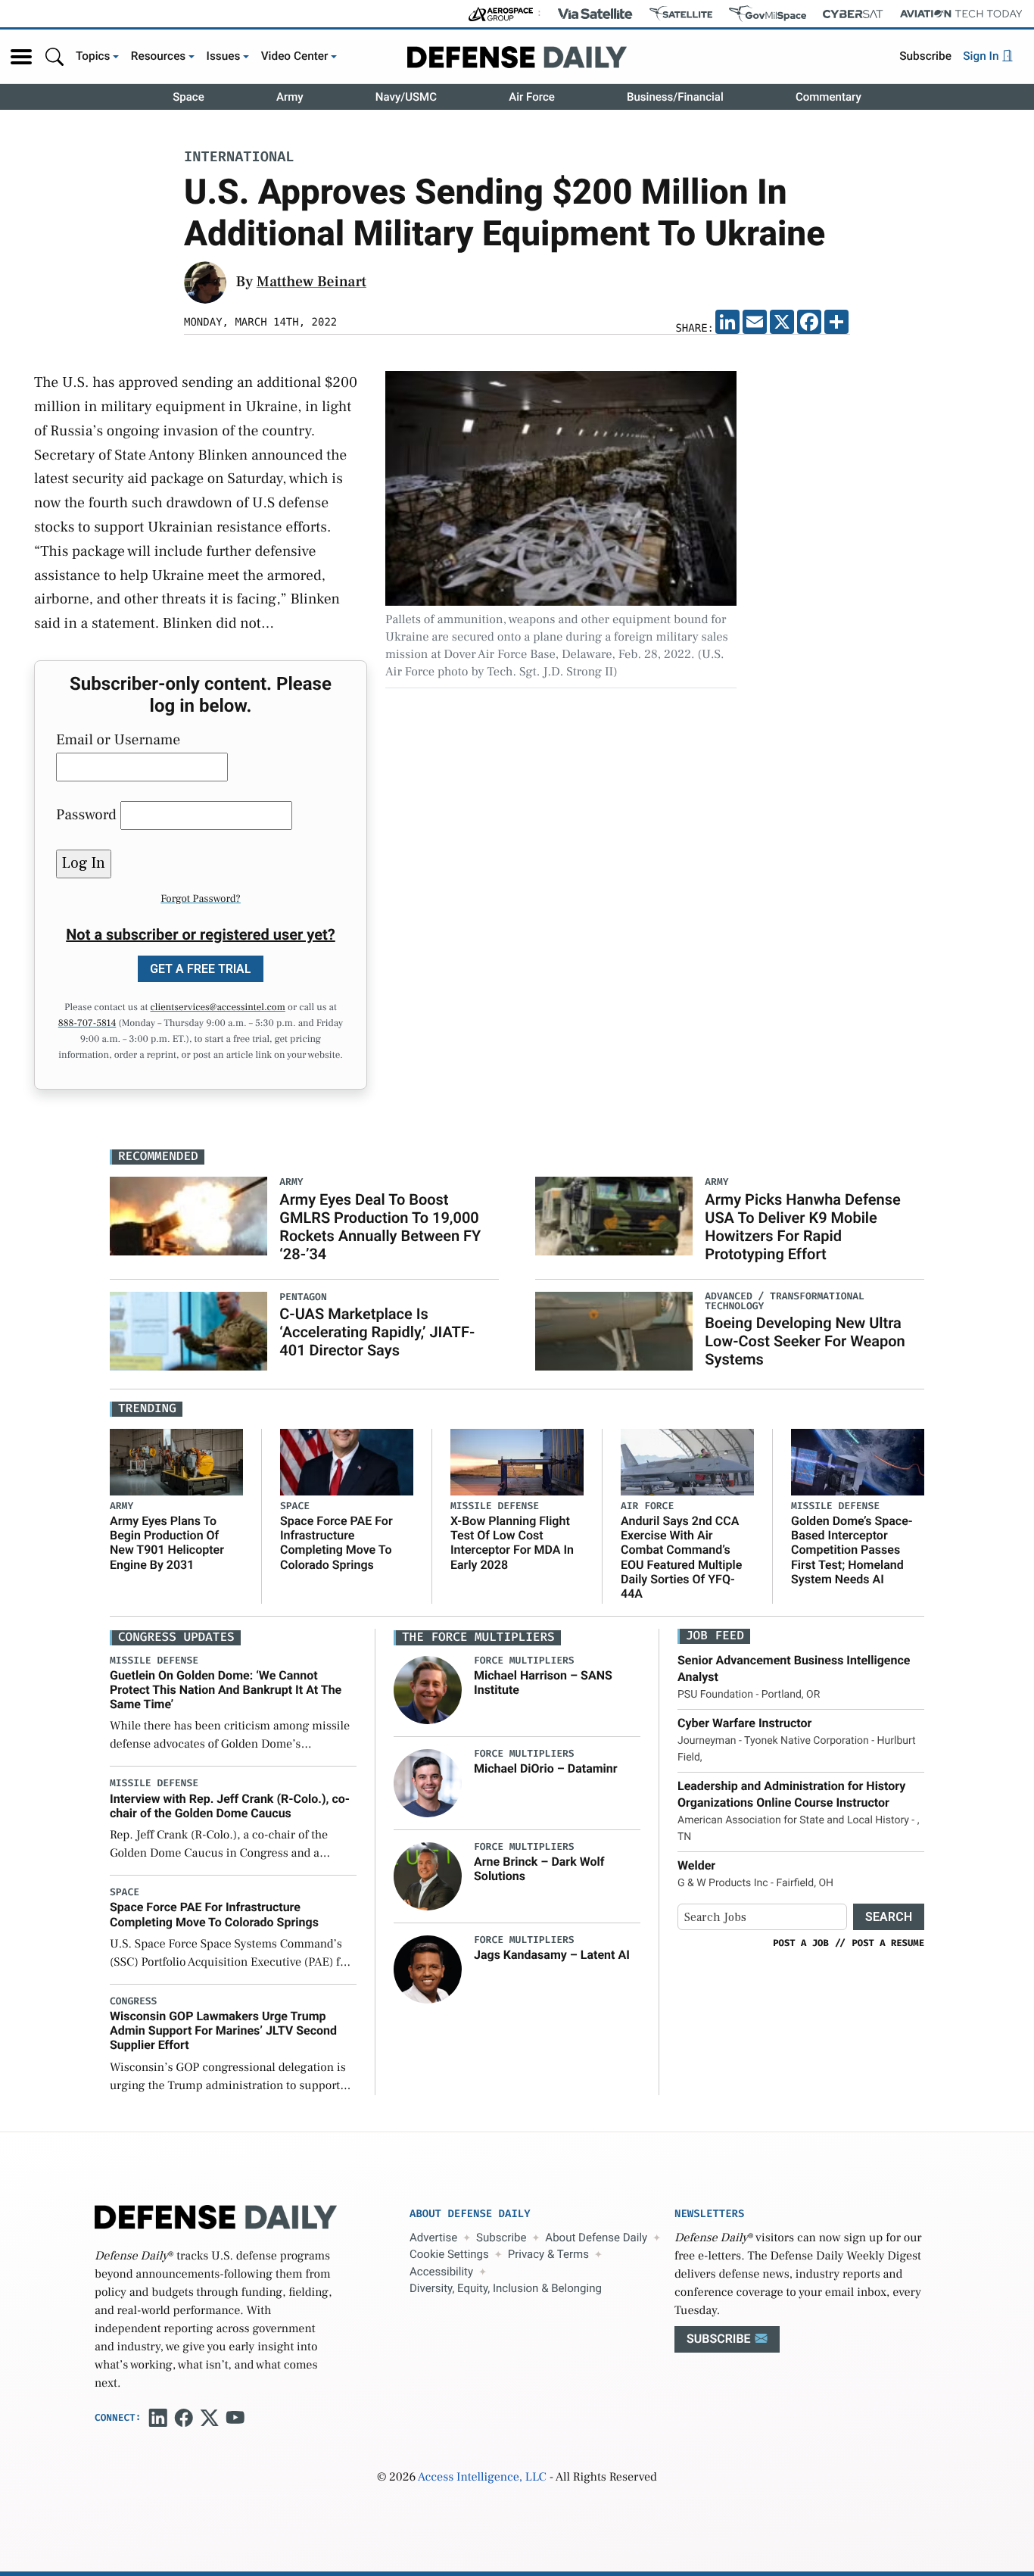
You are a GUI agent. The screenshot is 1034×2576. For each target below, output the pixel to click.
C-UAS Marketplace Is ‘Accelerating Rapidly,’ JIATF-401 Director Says (377, 1332)
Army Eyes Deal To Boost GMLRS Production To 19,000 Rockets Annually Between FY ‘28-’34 (380, 1227)
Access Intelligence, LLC (482, 2478)
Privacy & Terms (548, 2254)
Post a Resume (888, 1943)
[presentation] (428, 1689)
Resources (159, 56)
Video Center (295, 56)
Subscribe (925, 56)
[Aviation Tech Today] (961, 14)
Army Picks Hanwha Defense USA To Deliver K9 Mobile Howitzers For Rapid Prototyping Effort (802, 1227)
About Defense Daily (596, 2238)
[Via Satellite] (595, 14)
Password (86, 815)
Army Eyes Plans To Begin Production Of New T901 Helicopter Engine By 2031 (167, 1543)
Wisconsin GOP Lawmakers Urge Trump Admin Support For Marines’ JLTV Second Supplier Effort (223, 2030)
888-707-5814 (87, 1024)
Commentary (828, 97)
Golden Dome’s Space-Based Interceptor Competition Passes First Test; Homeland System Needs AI (852, 1550)
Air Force (532, 97)
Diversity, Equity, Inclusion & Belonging (506, 2288)
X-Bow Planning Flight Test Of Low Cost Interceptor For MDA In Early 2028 (512, 1543)
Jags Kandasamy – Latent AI (552, 1955)
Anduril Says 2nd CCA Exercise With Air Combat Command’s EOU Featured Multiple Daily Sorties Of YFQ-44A (681, 1557)
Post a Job (801, 1943)
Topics (93, 56)
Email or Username (118, 740)
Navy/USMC (406, 97)
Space (188, 97)
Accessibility (441, 2272)
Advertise (433, 2238)
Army (290, 97)
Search (889, 1917)
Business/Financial (675, 97)
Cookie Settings (449, 2254)
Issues (224, 56)
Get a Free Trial (201, 969)
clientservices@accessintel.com (218, 1008)
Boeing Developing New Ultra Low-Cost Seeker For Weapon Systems (805, 1341)
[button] (21, 57)
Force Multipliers (524, 1661)
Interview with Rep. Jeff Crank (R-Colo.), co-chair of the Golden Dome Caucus (230, 1806)
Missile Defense (495, 1506)
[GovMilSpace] (768, 14)
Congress (133, 2002)
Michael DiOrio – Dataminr (546, 1768)
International (239, 158)
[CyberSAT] (853, 14)
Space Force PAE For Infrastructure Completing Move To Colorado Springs (336, 1543)
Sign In (982, 56)
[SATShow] (681, 14)
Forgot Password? (201, 899)
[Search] (55, 56)
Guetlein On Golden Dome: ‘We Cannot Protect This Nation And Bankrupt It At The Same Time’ (226, 1690)
